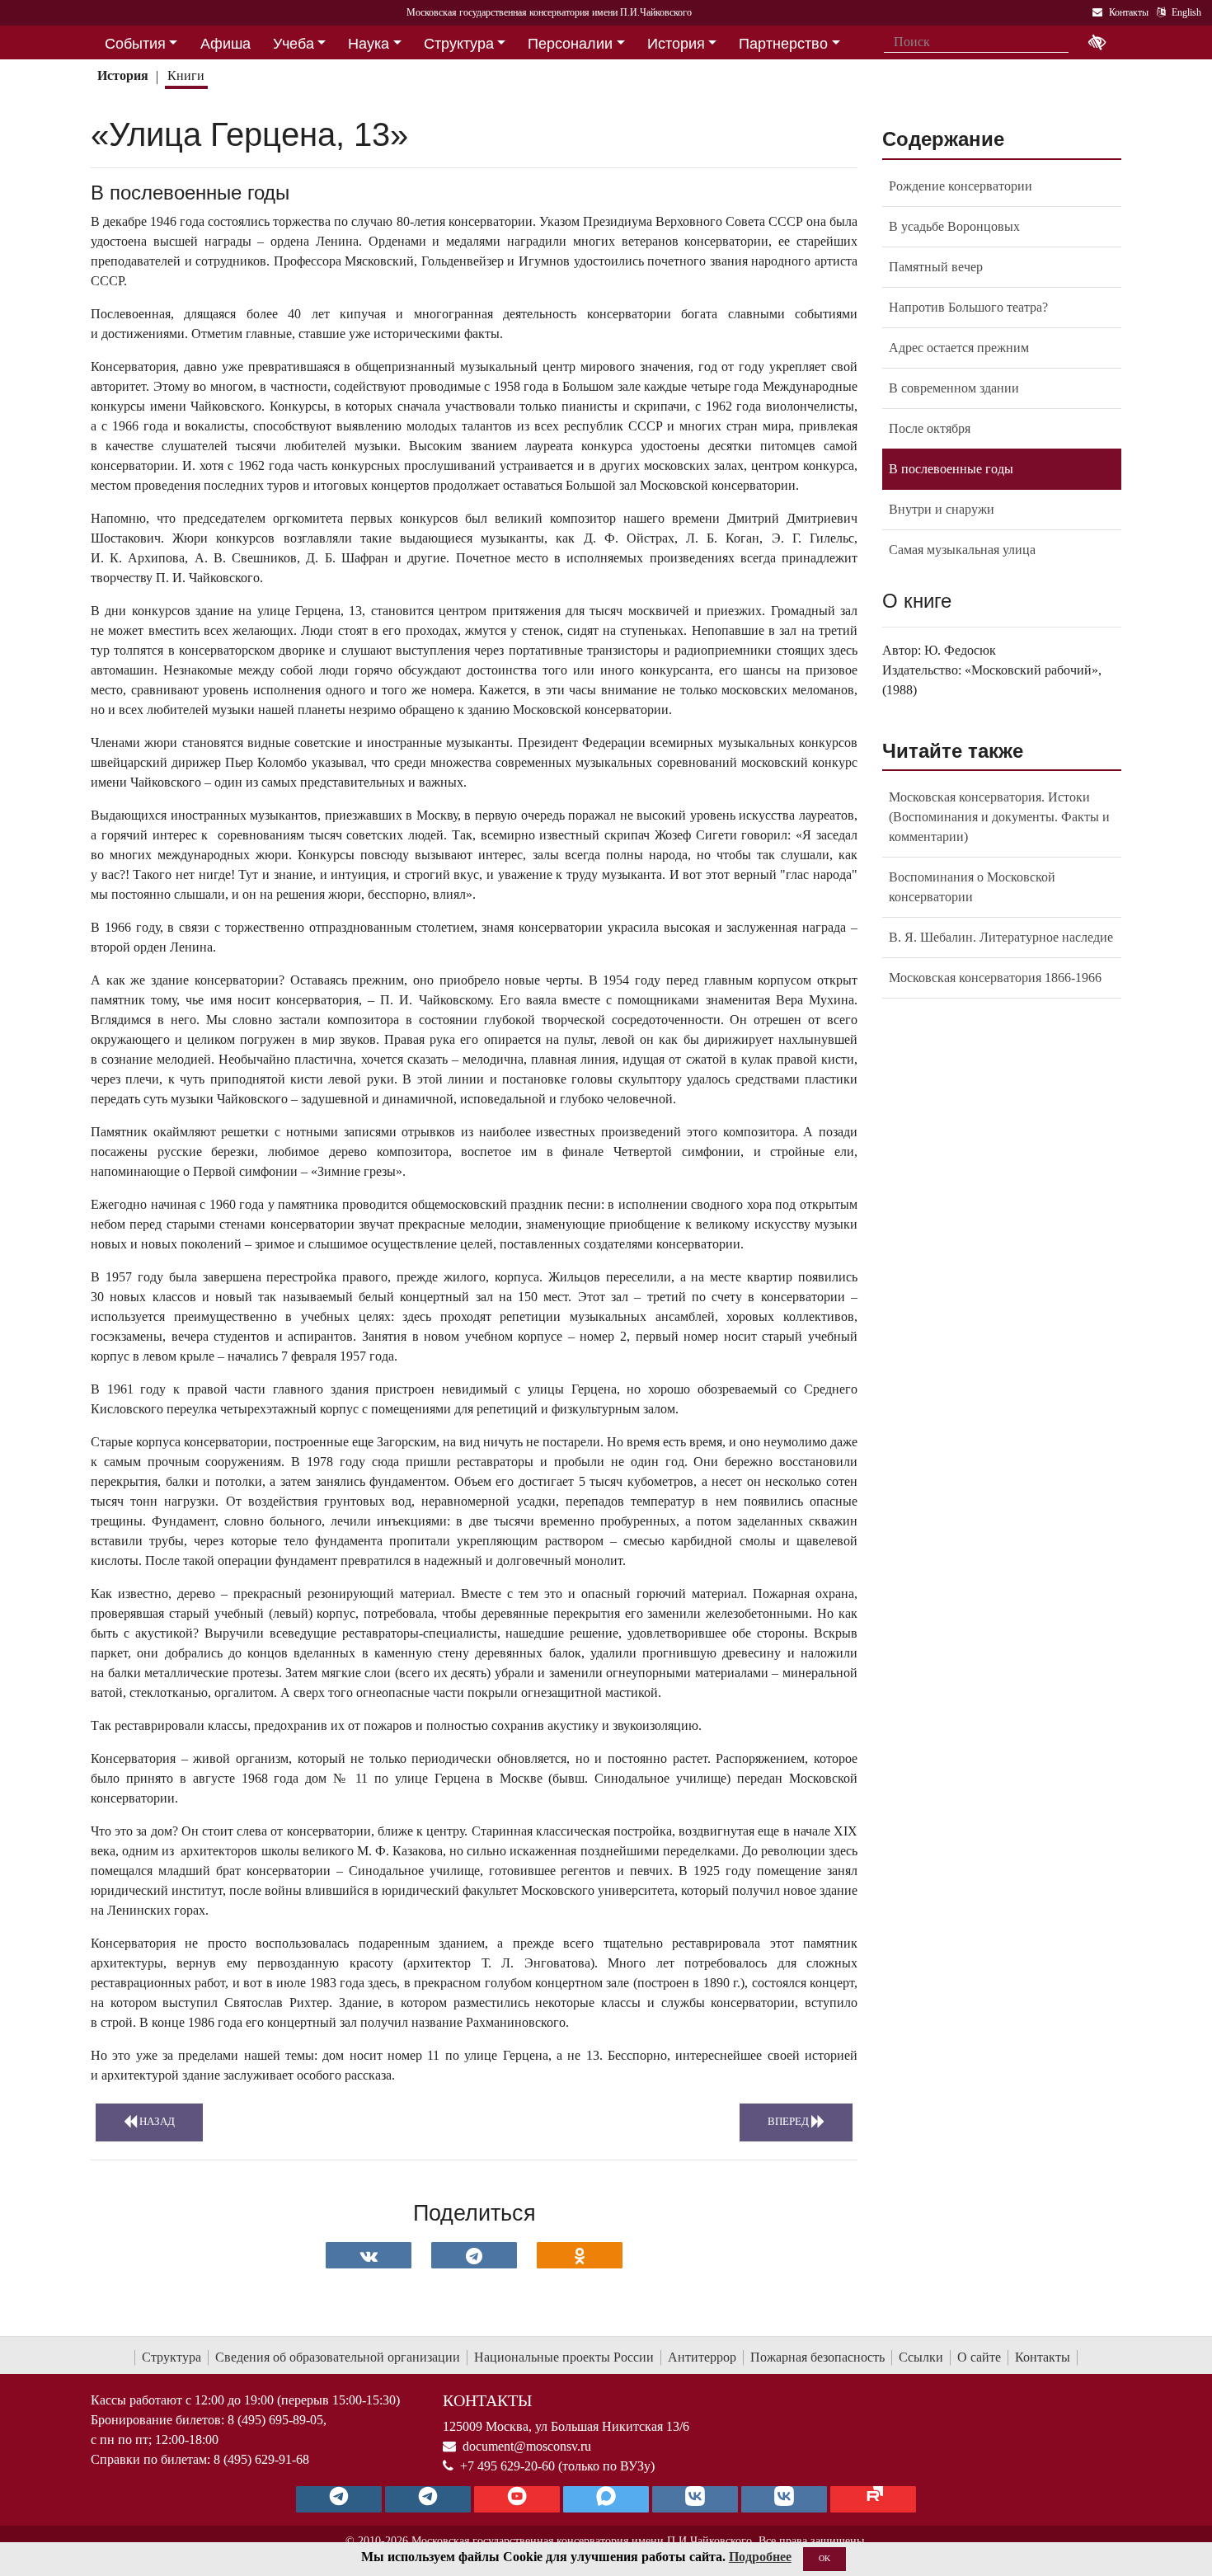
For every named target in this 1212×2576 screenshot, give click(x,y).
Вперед (789, 2122)
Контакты (1043, 2357)
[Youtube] (517, 2499)
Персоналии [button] (570, 44)
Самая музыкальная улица (962, 550)
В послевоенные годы (951, 469)
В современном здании (954, 388)
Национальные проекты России (564, 2357)
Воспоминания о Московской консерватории (972, 887)
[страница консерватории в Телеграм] (339, 2499)
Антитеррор (702, 2357)
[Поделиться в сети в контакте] (369, 2255)
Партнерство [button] (783, 44)
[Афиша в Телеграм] (873, 2499)
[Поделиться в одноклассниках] (580, 2255)
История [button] (676, 44)
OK (824, 2558)
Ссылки (921, 2357)
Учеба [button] (294, 44)
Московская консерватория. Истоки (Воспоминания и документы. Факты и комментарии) (999, 817)
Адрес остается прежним (959, 348)
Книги (186, 75)
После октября (930, 428)
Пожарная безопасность (817, 2357)
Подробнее (760, 2557)
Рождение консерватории (961, 186)
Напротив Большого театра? (968, 307)
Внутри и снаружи (942, 509)
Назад (156, 2122)
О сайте (979, 2357)
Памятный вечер (936, 267)
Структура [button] (459, 44)
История (123, 75)
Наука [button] (369, 44)
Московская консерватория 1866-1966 (995, 978)
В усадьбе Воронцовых (954, 226)
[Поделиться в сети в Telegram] (474, 2255)
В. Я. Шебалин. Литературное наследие (1001, 937)
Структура (171, 2357)
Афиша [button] (225, 44)
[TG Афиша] (428, 2499)
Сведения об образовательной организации (338, 2357)
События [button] (135, 44)
